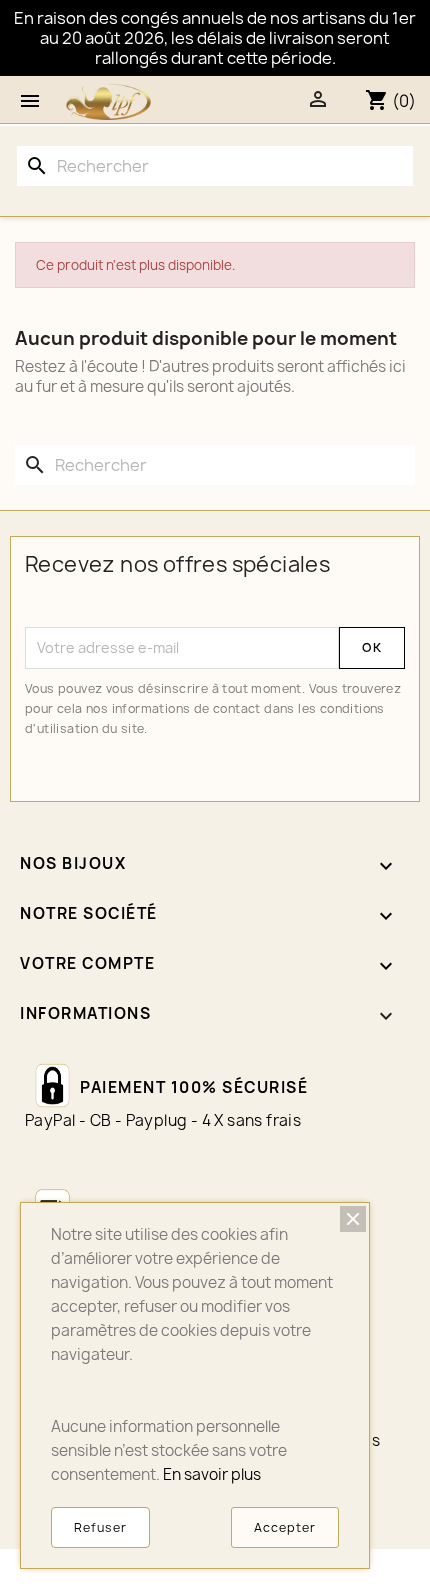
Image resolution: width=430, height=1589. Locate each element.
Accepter (285, 1527)
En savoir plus (212, 1474)
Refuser (100, 1527)
